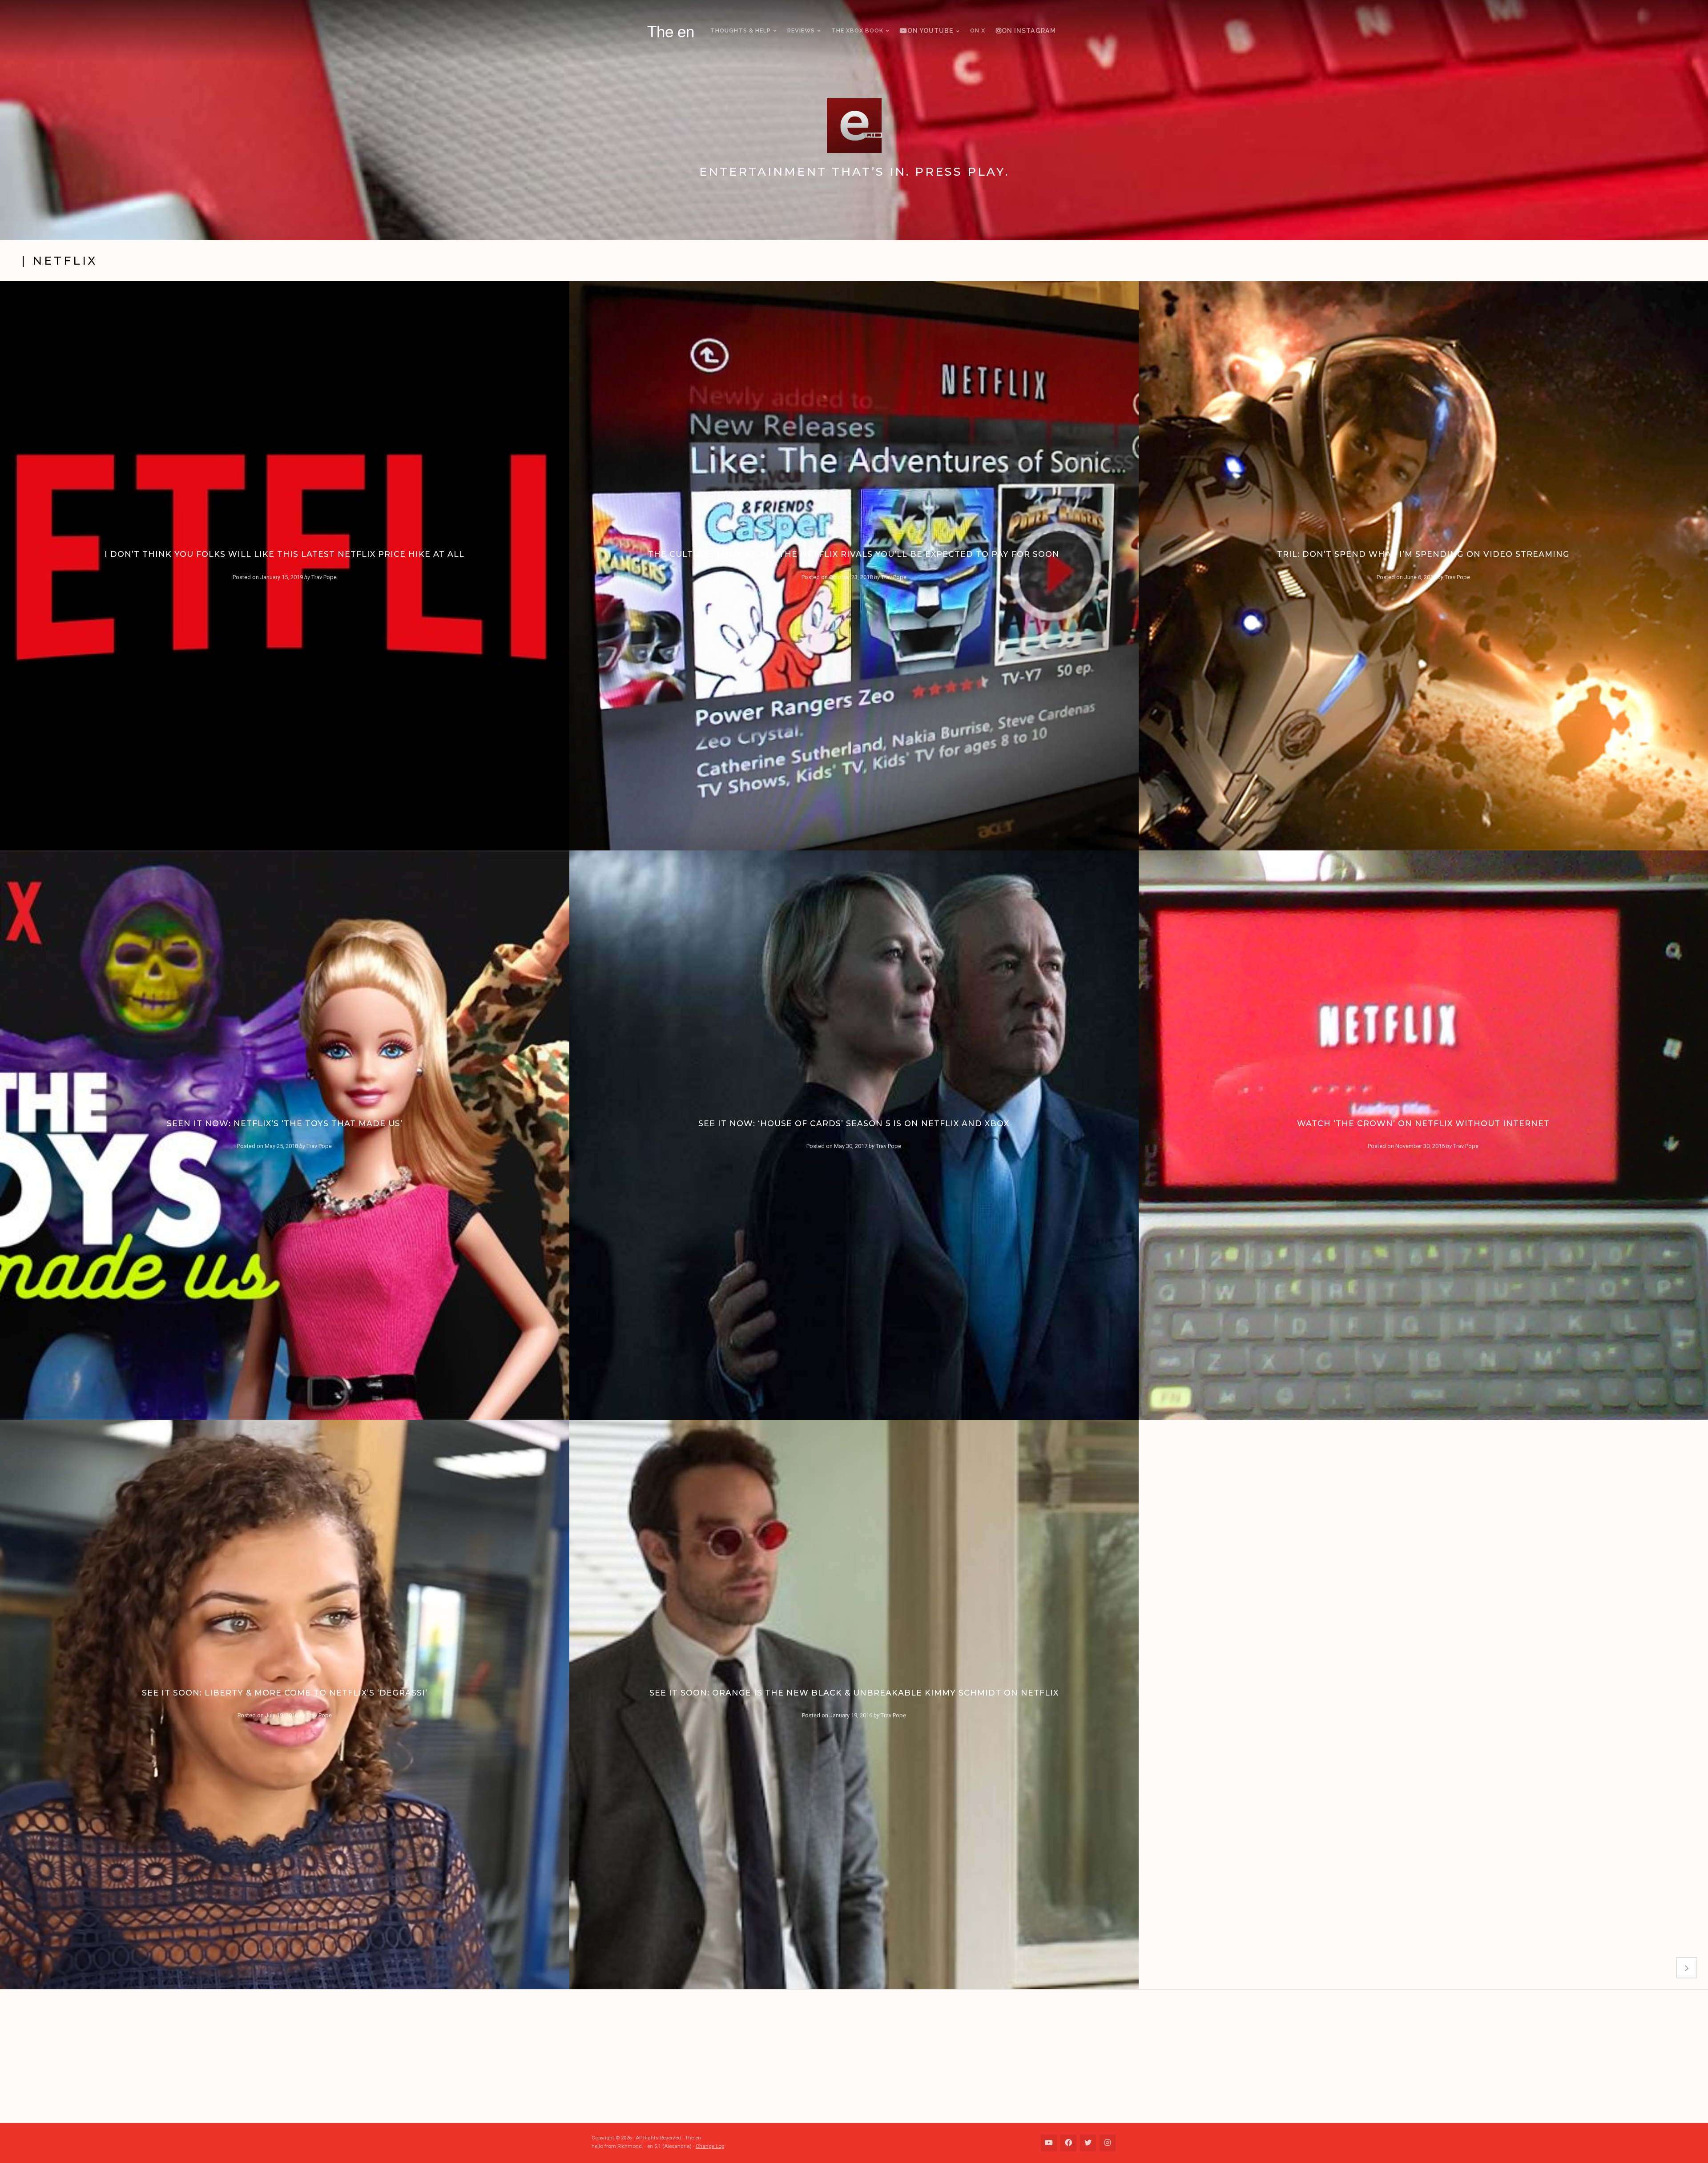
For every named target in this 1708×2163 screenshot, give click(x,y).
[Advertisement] (858, 2056)
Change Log (710, 2146)
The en (671, 31)
